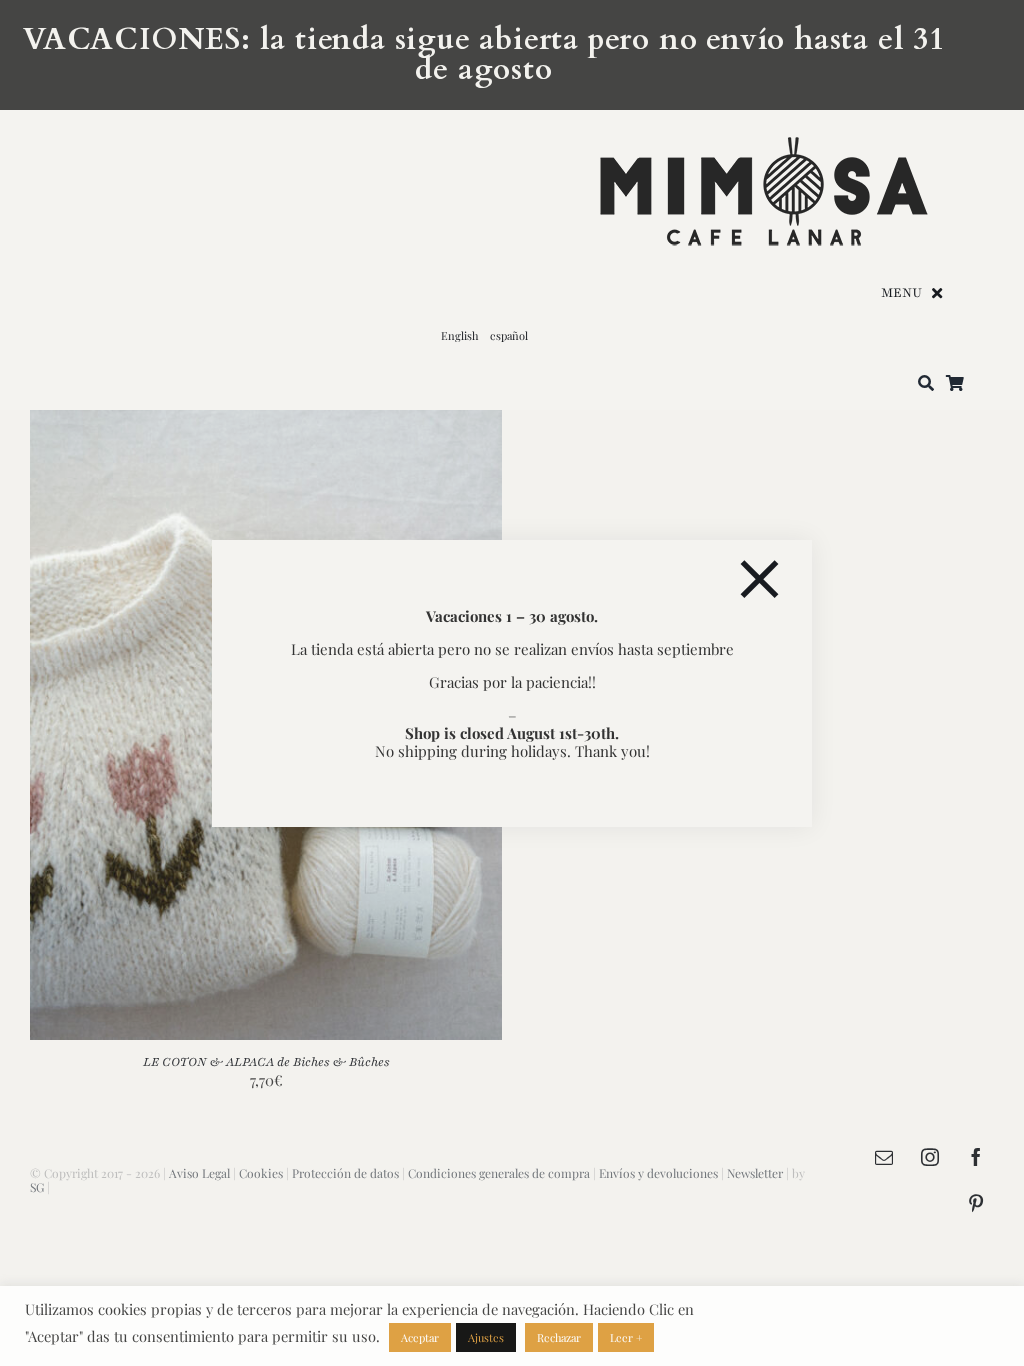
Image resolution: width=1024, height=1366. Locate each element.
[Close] (759, 579)
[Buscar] (926, 384)
